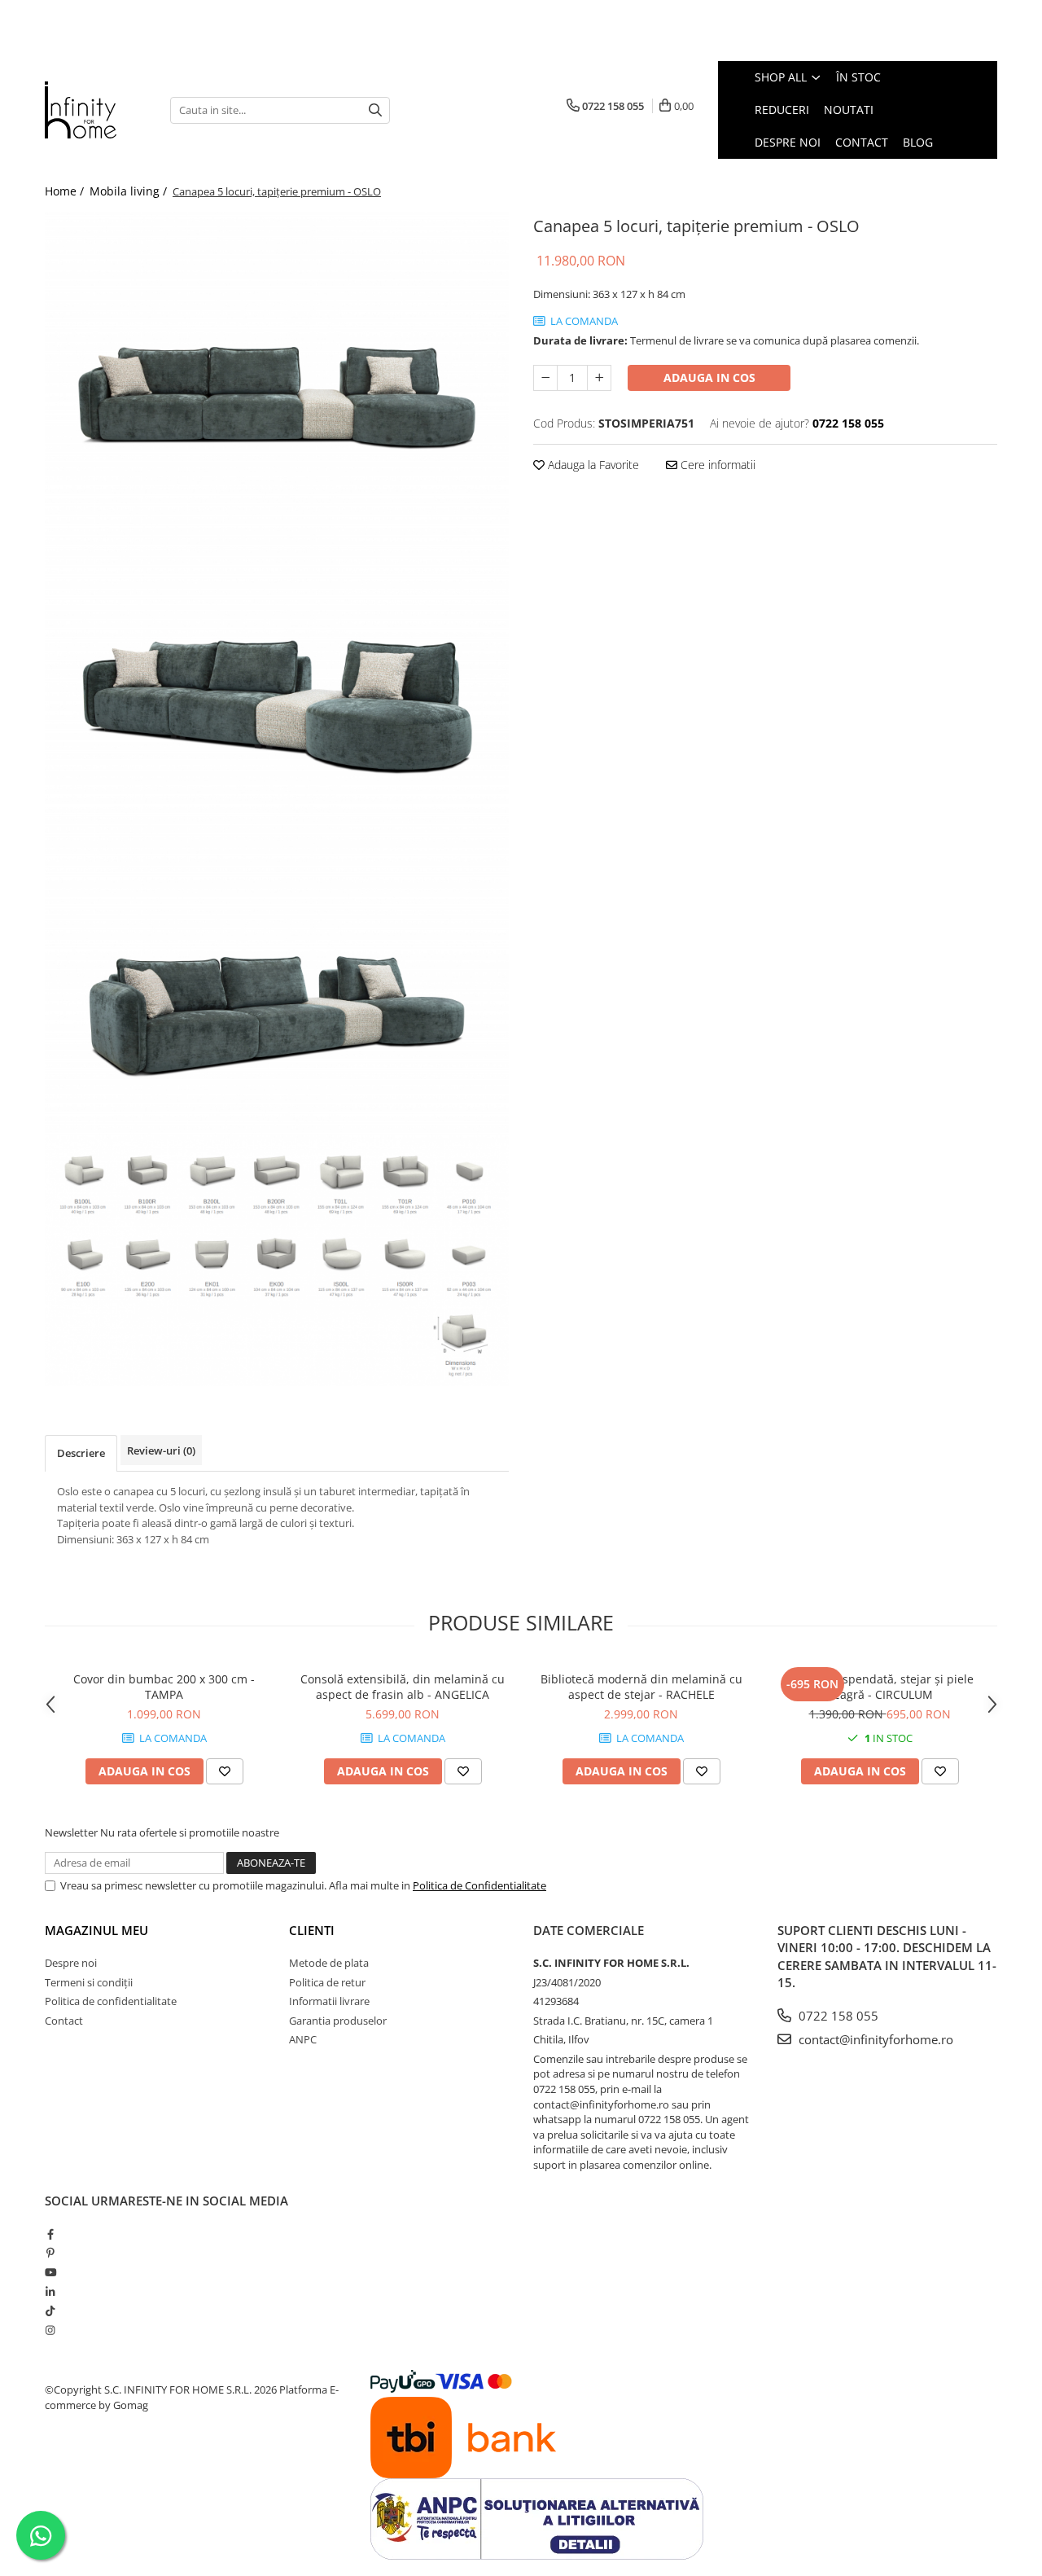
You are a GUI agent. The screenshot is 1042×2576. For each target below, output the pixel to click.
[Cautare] (375, 110)
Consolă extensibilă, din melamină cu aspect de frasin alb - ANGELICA (403, 1687)
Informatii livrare (329, 2001)
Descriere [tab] (81, 1453)
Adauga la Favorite (592, 465)
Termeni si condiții (89, 1982)
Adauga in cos (709, 377)
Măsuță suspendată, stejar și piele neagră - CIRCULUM (880, 1687)
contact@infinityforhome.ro (874, 2039)
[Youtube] (50, 2272)
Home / (66, 191)
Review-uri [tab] (161, 1450)
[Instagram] (50, 2330)
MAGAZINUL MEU (96, 1930)
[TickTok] (50, 2311)
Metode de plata (329, 1963)
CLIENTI (312, 1930)
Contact (64, 2021)
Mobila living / (130, 191)
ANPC (303, 2039)
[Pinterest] (50, 2253)
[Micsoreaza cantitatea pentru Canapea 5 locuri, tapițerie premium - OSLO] (545, 378)
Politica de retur (327, 1982)
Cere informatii (716, 465)
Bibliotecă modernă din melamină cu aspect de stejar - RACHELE (641, 1687)
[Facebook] (50, 2234)
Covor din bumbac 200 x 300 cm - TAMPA (164, 1687)
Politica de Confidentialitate (479, 1885)
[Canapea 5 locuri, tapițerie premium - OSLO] (277, 366)
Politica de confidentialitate (111, 2001)
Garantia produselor (338, 2021)
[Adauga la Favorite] (225, 1771)
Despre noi (71, 1963)
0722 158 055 (837, 2016)
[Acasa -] (95, 110)
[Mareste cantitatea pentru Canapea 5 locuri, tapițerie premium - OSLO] (599, 378)
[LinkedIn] (50, 2292)
